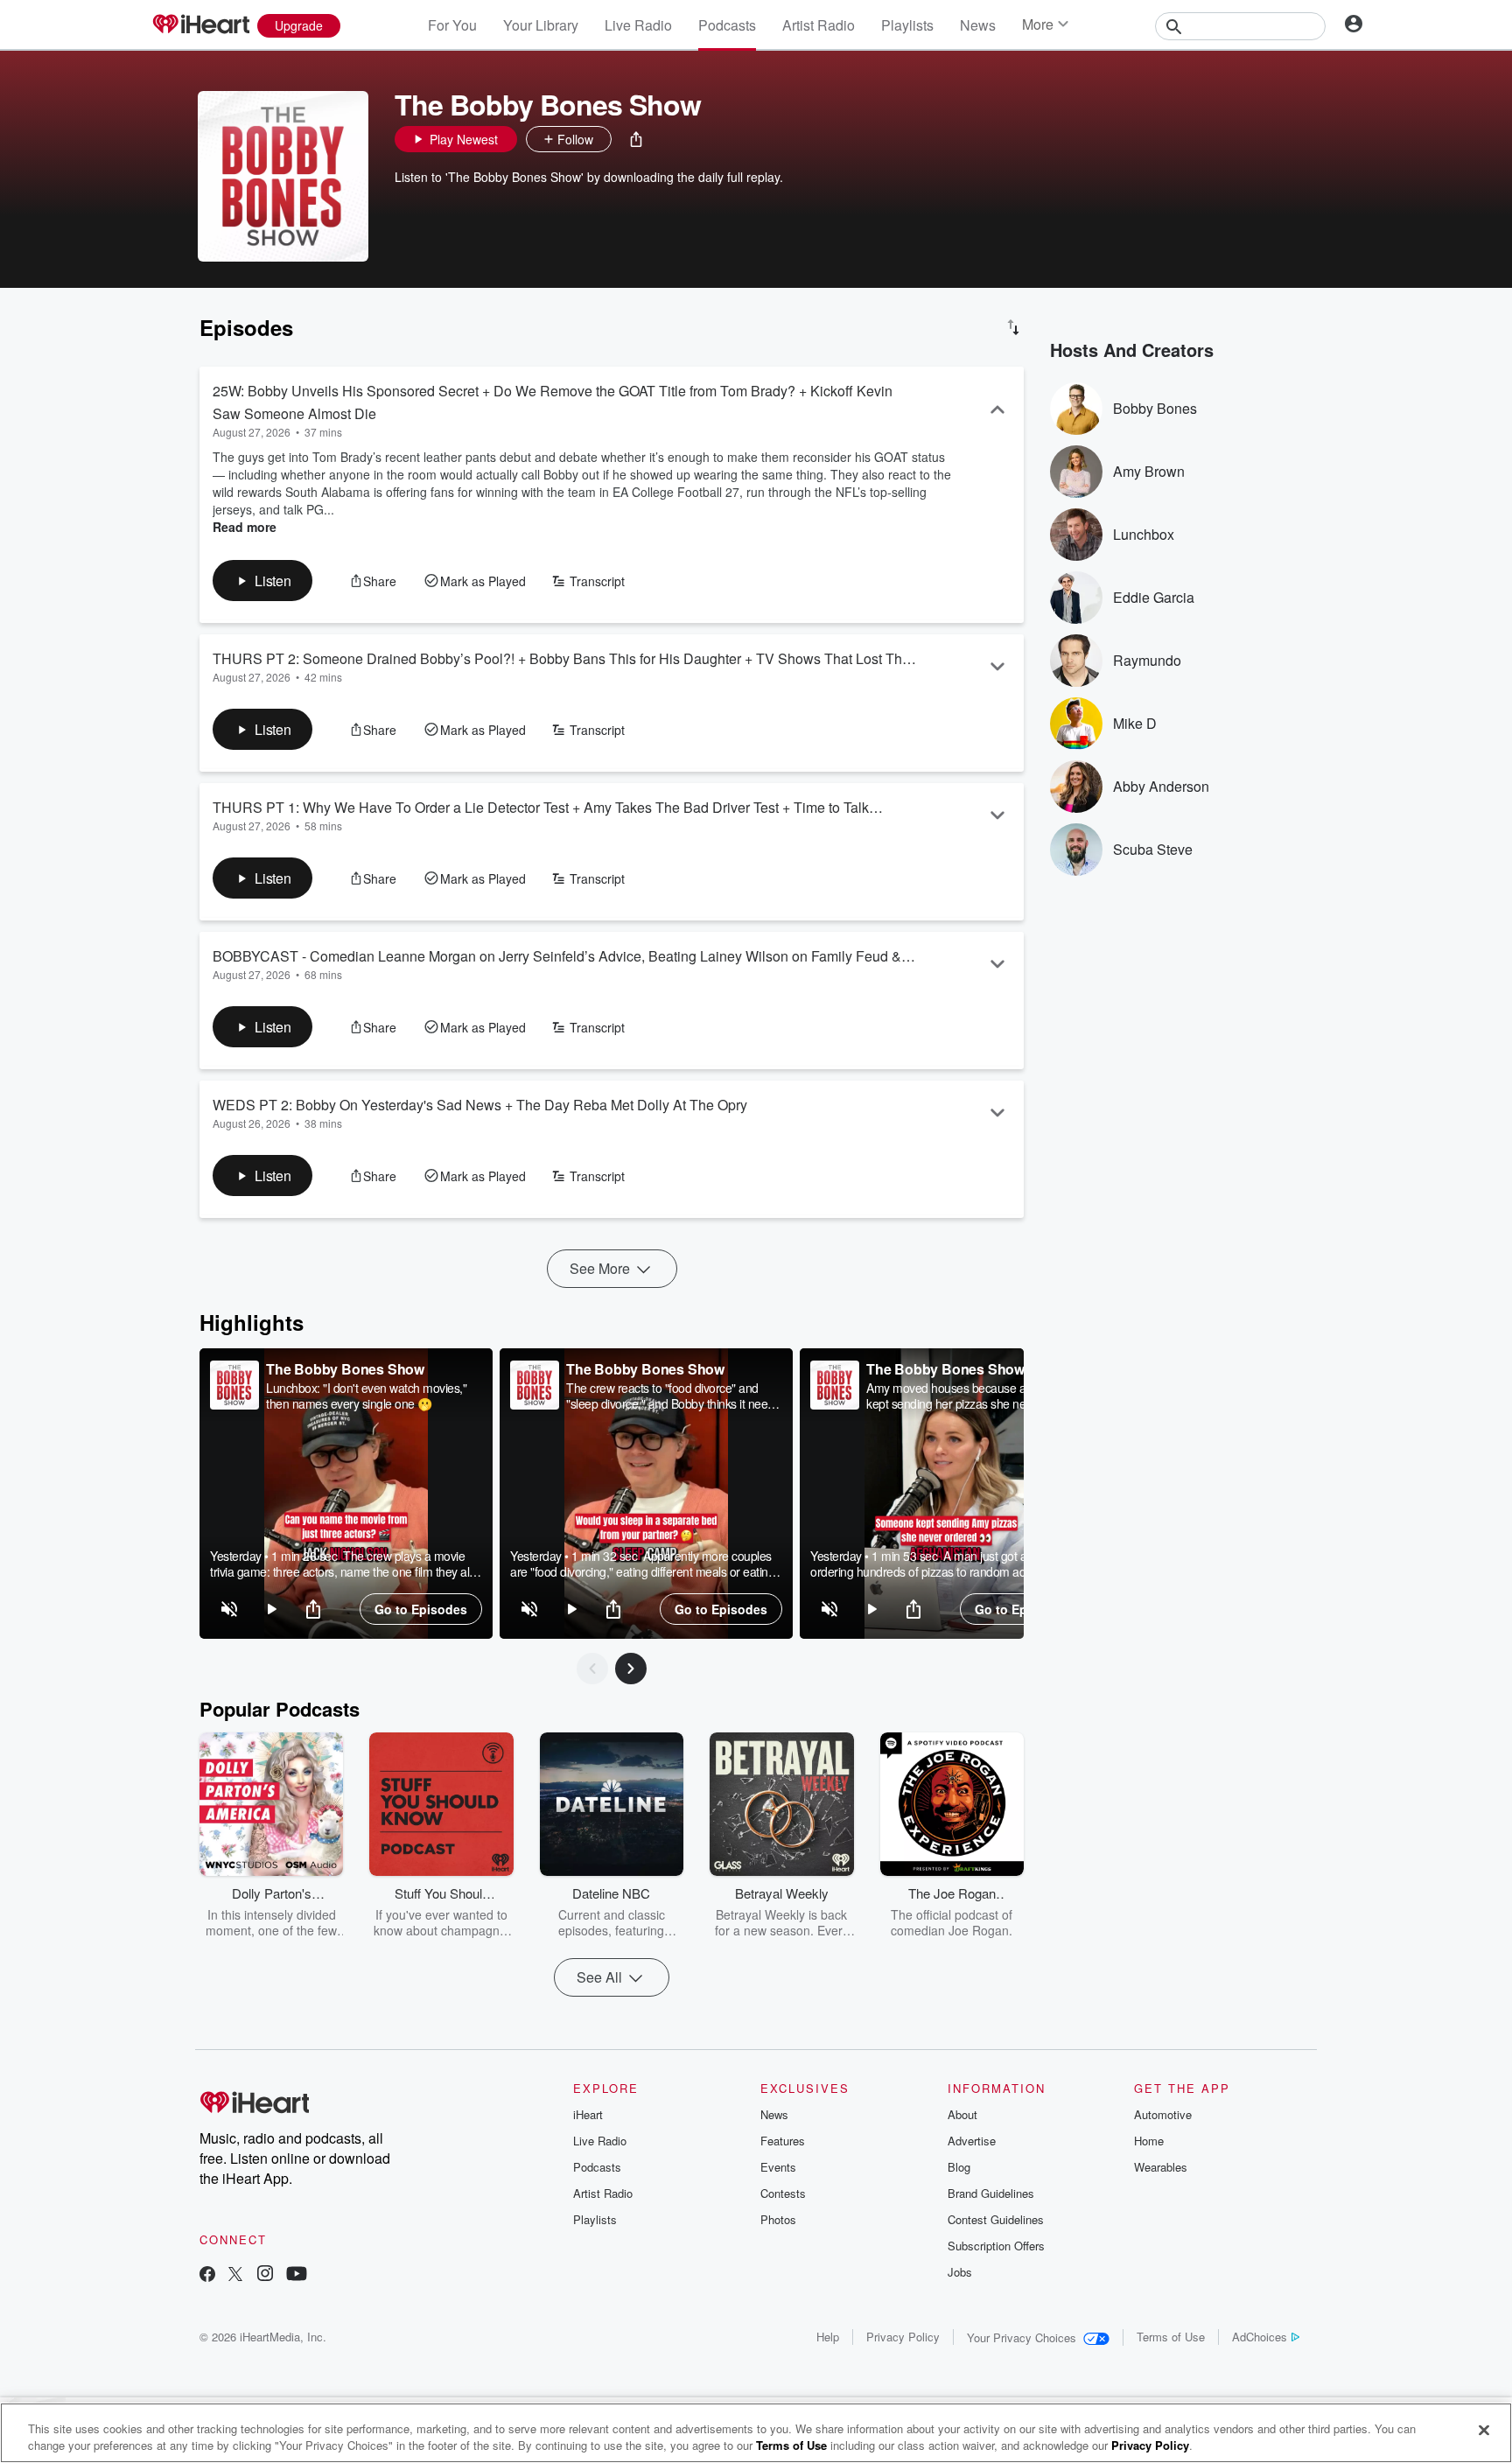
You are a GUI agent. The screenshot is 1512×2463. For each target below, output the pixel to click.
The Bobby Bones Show (345, 1369)
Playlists (907, 25)
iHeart (588, 2114)
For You (452, 25)
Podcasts (727, 25)
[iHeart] (200, 25)
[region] (346, 1494)
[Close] (1484, 2431)
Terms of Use (1171, 2337)
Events (778, 2167)
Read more (245, 527)
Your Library (541, 25)
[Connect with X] (235, 2275)
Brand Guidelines (991, 2193)
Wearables (1161, 2167)
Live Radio (638, 25)
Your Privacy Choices (1022, 2337)
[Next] (631, 1669)
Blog (959, 2167)
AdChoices (1260, 2337)
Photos (778, 2219)
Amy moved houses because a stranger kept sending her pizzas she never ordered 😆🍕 (969, 1396)
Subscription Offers (996, 2246)
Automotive (1163, 2114)
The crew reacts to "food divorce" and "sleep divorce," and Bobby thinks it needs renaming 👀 (673, 1396)
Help (828, 2337)
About (962, 2114)
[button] (636, 139)
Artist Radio (819, 25)
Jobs (960, 2272)
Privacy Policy (903, 2337)
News (978, 25)
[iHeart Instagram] (265, 2275)
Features (783, 2141)
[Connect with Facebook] (207, 2275)
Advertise (972, 2141)
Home (1149, 2141)
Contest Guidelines (996, 2219)
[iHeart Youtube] (297, 2275)
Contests (783, 2193)
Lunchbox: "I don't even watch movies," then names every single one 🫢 (366, 1396)
